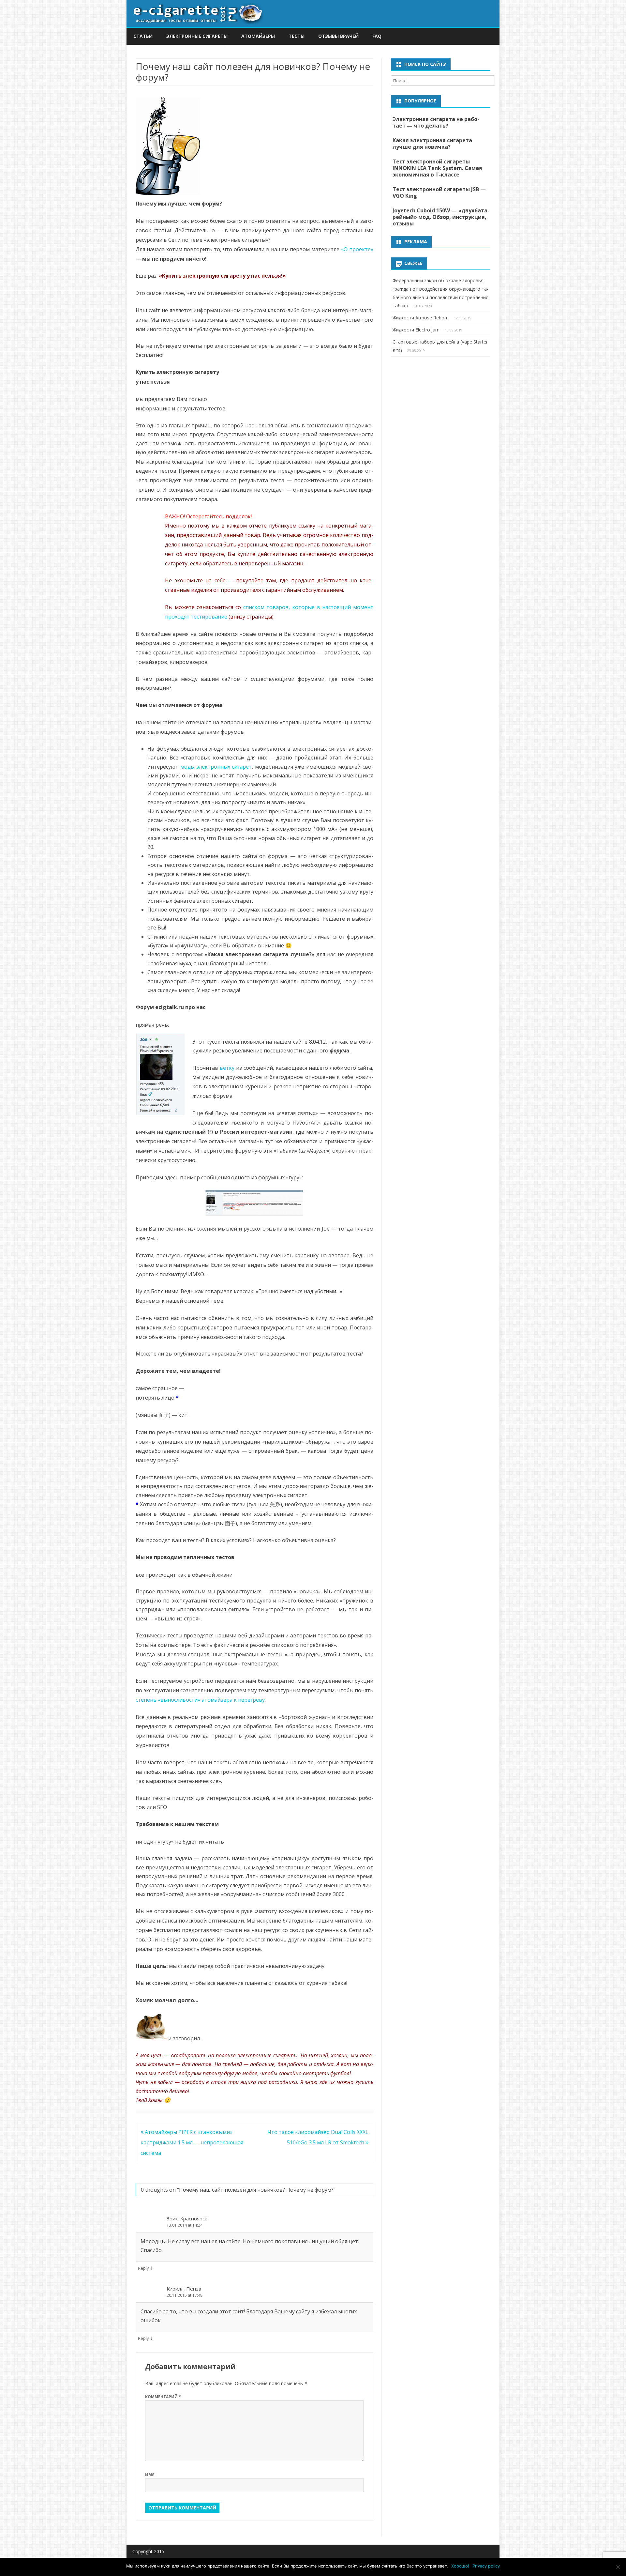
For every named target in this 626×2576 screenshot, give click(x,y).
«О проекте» (357, 249)
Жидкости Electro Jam (416, 330)
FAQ (377, 36)
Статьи (143, 36)
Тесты (297, 36)
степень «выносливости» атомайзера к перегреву (200, 1700)
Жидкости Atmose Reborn (421, 318)
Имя (150, 2475)
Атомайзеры (258, 36)
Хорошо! (460, 2566)
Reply (143, 2268)
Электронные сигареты (197, 36)
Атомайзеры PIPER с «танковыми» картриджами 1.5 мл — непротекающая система (192, 2142)
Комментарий (163, 2397)
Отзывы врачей (338, 36)
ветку (227, 1068)
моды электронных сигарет (216, 767)
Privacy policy (486, 2566)
